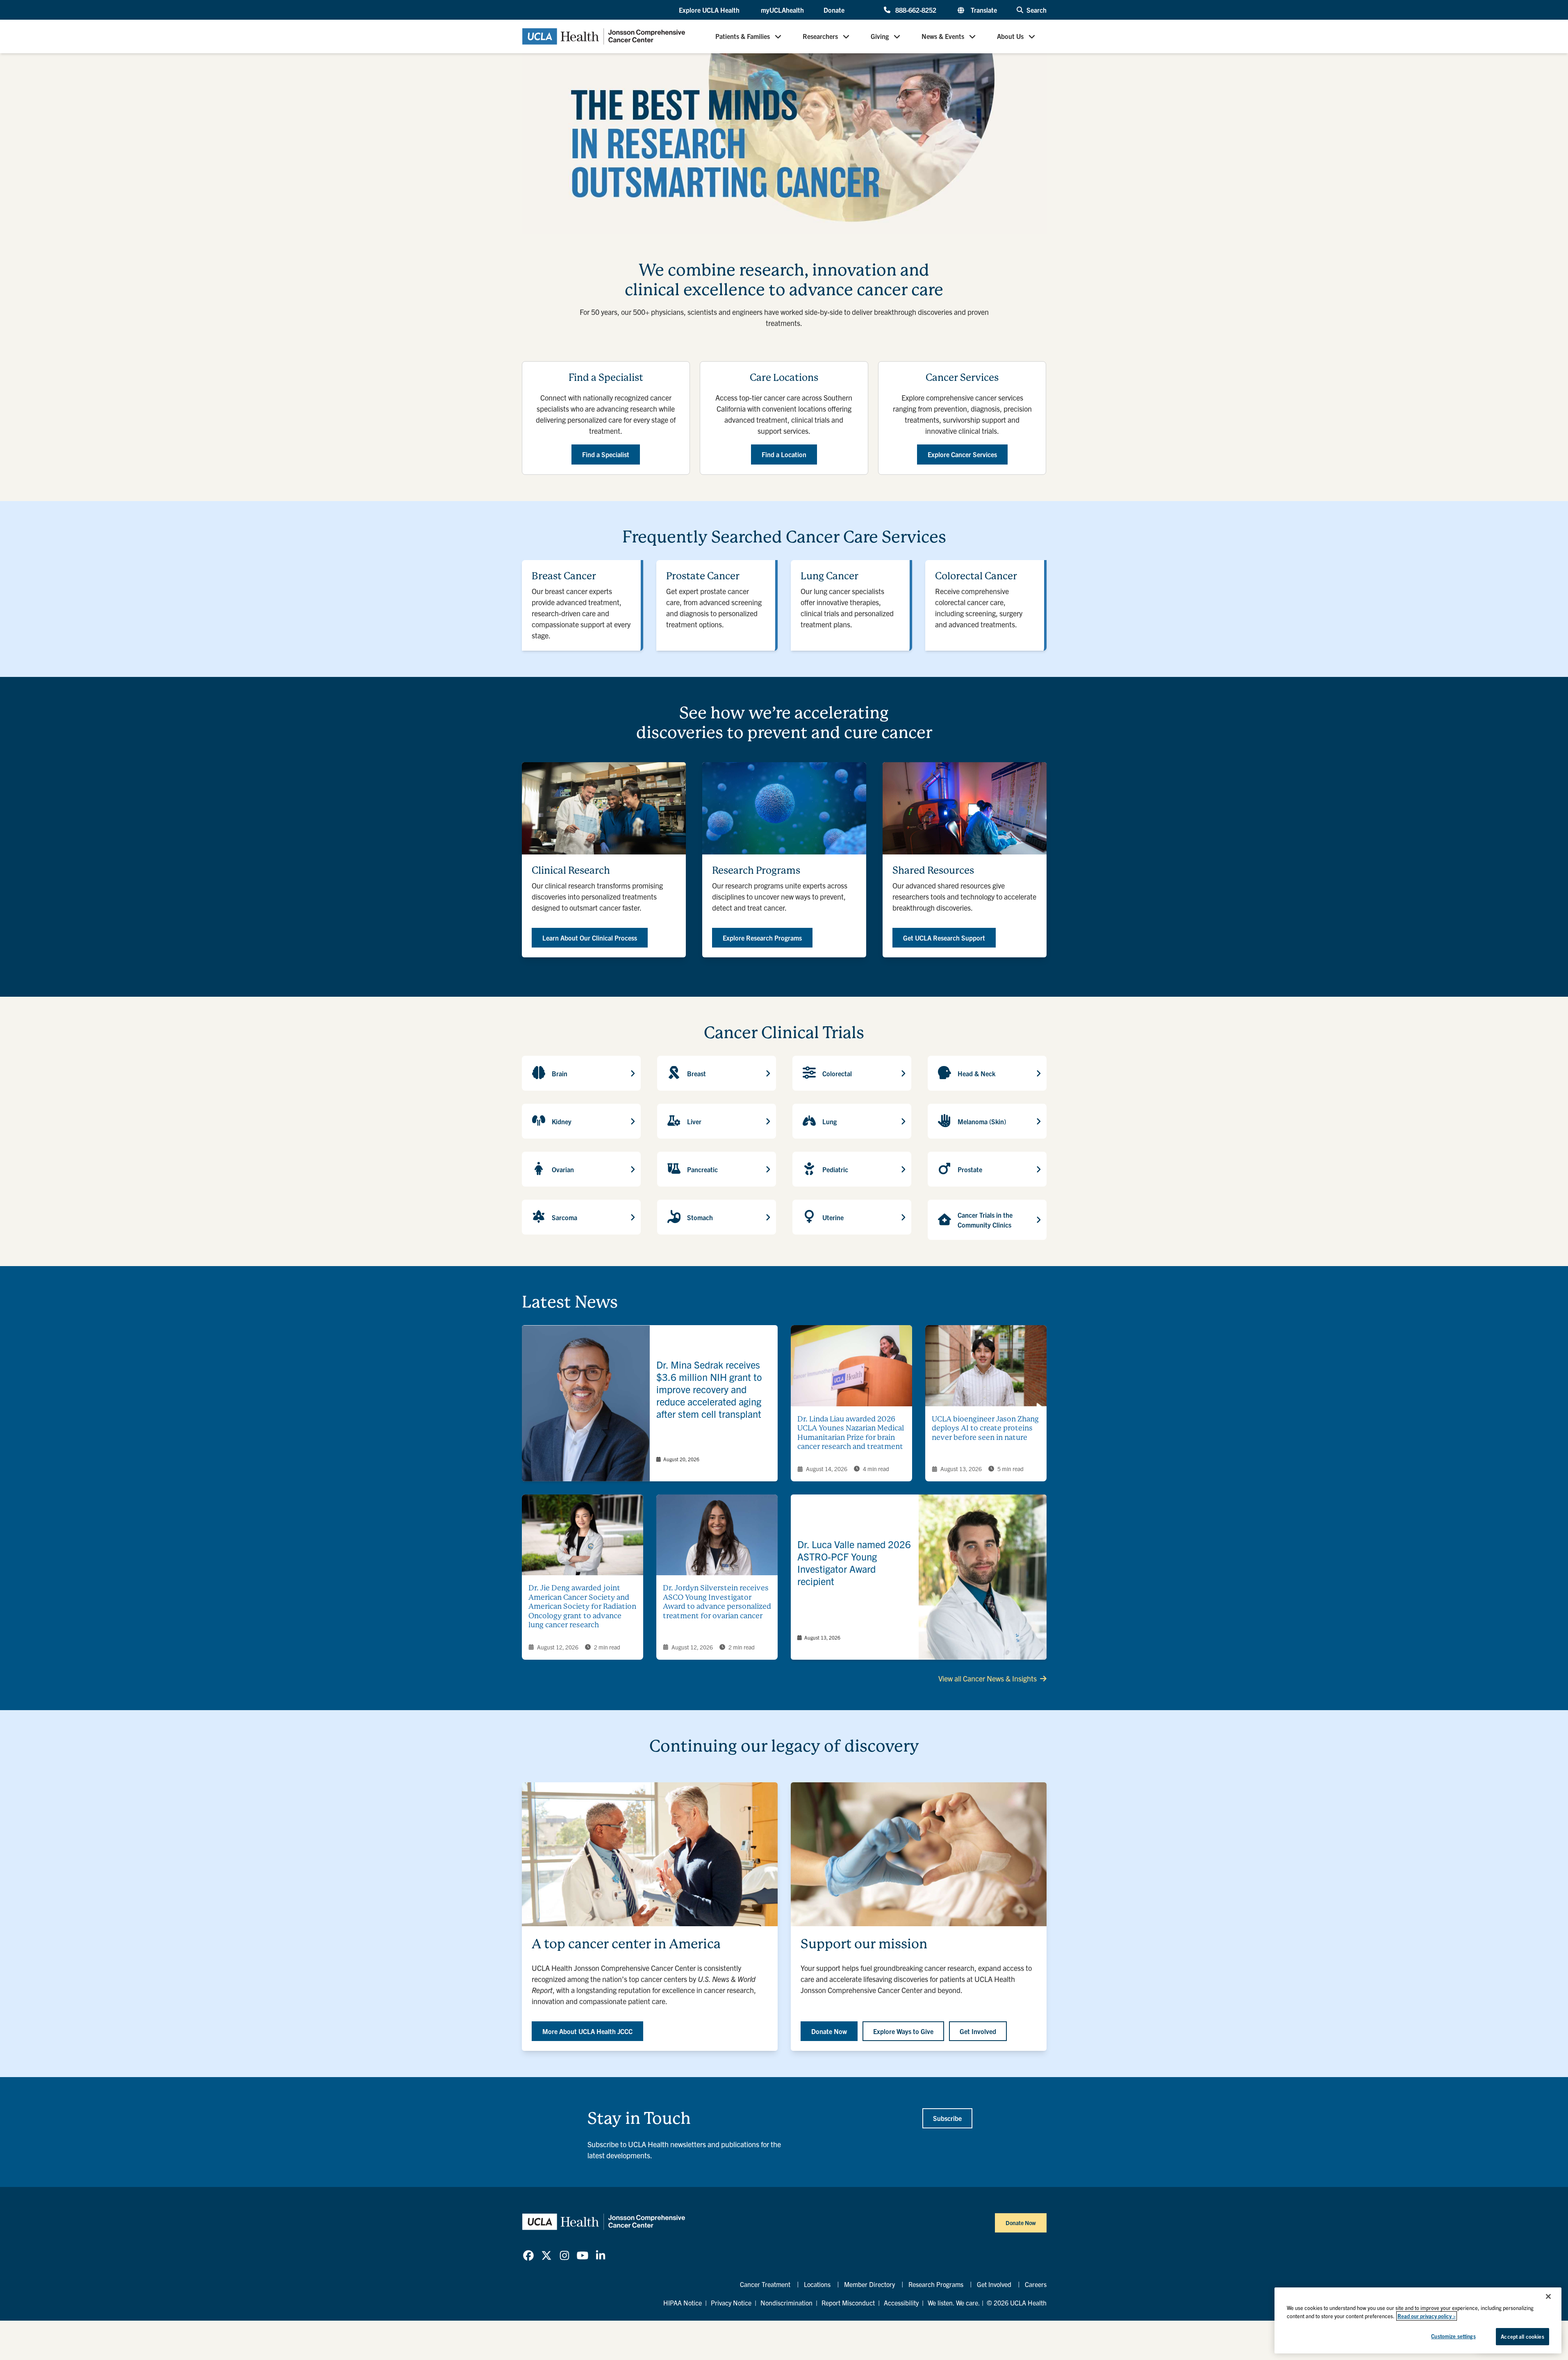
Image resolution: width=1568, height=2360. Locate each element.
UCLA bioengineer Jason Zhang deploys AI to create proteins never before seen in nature (985, 1428)
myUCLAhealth (782, 10)
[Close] (1548, 2296)
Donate (834, 10)
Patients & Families (743, 36)
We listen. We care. (954, 2303)
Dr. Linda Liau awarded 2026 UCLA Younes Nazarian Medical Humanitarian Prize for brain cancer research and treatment (851, 1433)
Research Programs (936, 2284)
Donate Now (1021, 2223)
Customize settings (1453, 2336)
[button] (710, 10)
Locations (817, 2284)
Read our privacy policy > (1427, 2316)
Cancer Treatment (765, 2284)
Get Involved (994, 2284)
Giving (880, 36)
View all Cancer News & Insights (988, 1678)
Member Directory (869, 2284)
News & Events (943, 36)
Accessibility (901, 2303)
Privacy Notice (731, 2303)
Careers (1036, 2284)
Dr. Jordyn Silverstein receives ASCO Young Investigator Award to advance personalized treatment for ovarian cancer (717, 1602)
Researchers (820, 36)
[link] (650, 1403)
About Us (1010, 36)
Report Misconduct (848, 2303)
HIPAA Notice (683, 2303)
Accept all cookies (1522, 2336)
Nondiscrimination (786, 2303)
